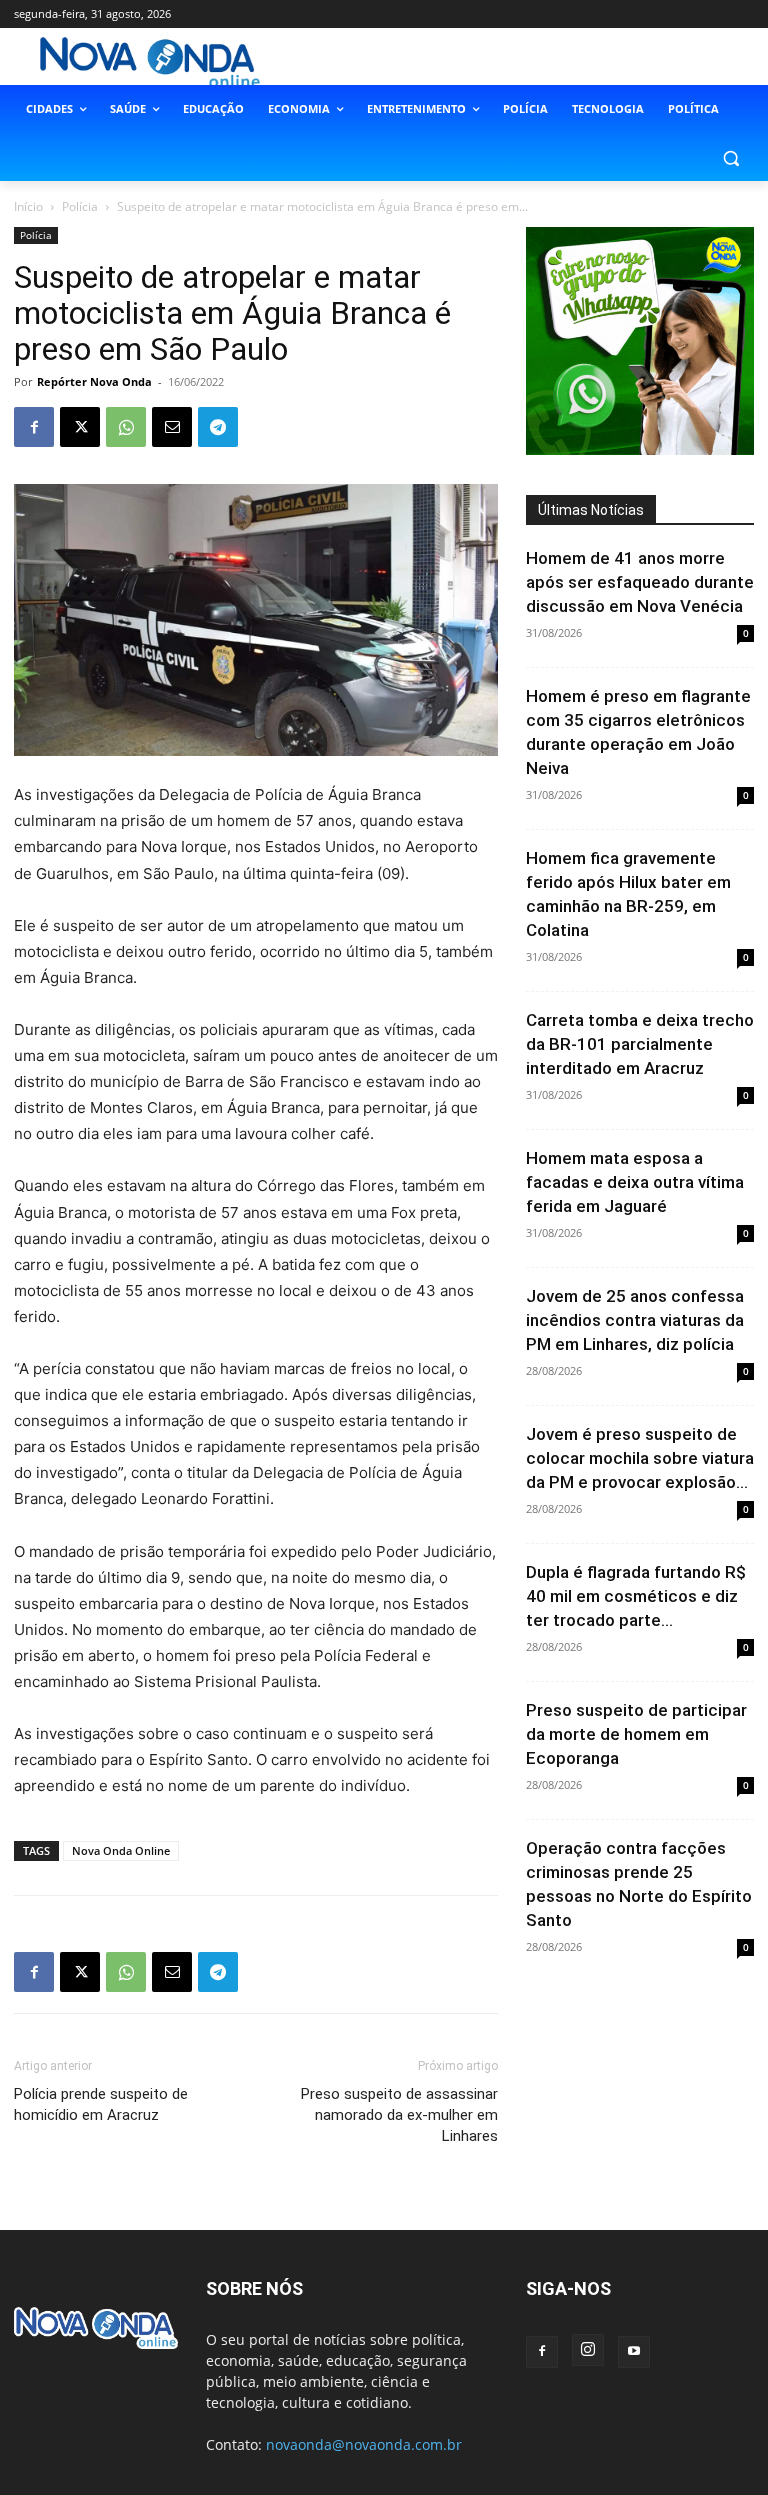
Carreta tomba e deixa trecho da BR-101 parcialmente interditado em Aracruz (640, 1044)
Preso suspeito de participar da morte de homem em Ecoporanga (636, 1734)
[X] (80, 427)
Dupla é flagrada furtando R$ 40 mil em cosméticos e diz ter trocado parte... (636, 1596)
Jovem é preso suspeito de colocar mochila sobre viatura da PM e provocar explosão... (640, 1458)
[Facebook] (34, 427)
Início (28, 206)
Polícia (80, 206)
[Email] (172, 427)
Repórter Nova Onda (94, 381)
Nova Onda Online (121, 1850)
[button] (730, 157)
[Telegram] (218, 427)
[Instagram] (588, 2350)
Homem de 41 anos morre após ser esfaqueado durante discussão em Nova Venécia (640, 582)
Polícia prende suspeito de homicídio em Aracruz (101, 2104)
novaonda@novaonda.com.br (364, 2444)
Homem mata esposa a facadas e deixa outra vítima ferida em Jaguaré (635, 1182)
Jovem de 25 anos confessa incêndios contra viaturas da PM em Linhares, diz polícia (635, 1320)
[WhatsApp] (126, 427)
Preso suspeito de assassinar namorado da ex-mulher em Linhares (399, 2115)
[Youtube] (634, 2352)
